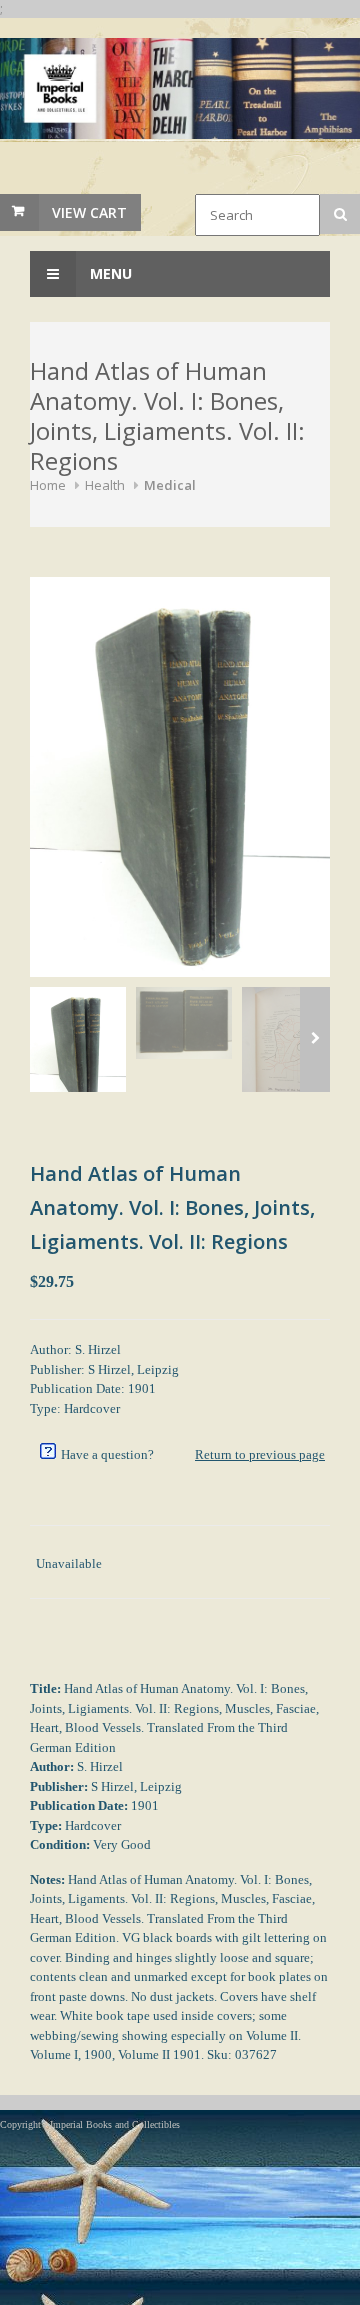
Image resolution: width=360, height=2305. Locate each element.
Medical (170, 485)
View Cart (89, 212)
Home (48, 485)
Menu (109, 273)
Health (105, 485)
